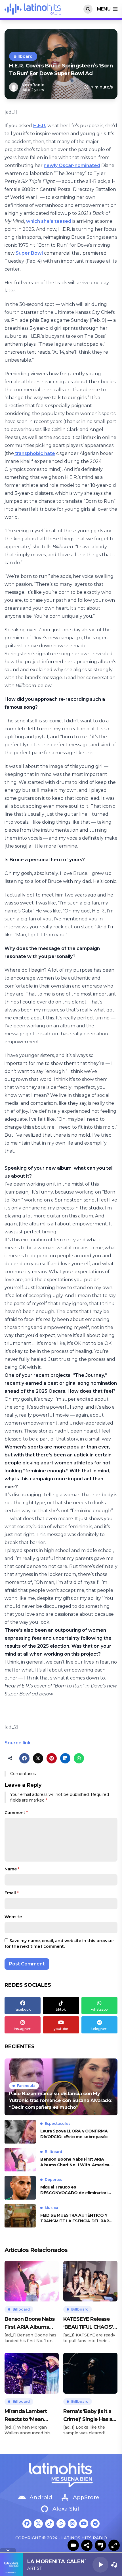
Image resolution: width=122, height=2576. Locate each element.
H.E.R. (40, 126)
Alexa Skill (67, 2509)
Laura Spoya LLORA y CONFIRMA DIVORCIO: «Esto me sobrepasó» (74, 2134)
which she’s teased (49, 221)
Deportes (53, 2180)
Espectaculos (58, 2123)
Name (12, 1869)
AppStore (86, 2497)
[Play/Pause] (100, 2565)
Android (41, 2497)
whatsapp (99, 2009)
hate (49, 453)
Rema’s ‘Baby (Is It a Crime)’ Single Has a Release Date (88, 2416)
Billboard (23, 56)
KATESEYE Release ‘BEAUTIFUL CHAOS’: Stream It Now (89, 2323)
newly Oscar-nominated (72, 165)
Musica (51, 2208)
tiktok (61, 2009)
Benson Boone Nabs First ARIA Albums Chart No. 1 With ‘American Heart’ (76, 2162)
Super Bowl (29, 253)
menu (104, 9)
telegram (99, 2029)
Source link (18, 1743)
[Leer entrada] (61, 2087)
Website (13, 1917)
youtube (61, 2029)
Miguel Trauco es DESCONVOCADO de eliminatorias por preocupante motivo (76, 2190)
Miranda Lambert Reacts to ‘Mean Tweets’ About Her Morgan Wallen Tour (30, 2416)
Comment (16, 1813)
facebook (23, 2009)
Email (11, 1893)
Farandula (26, 2086)
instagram (23, 2029)
